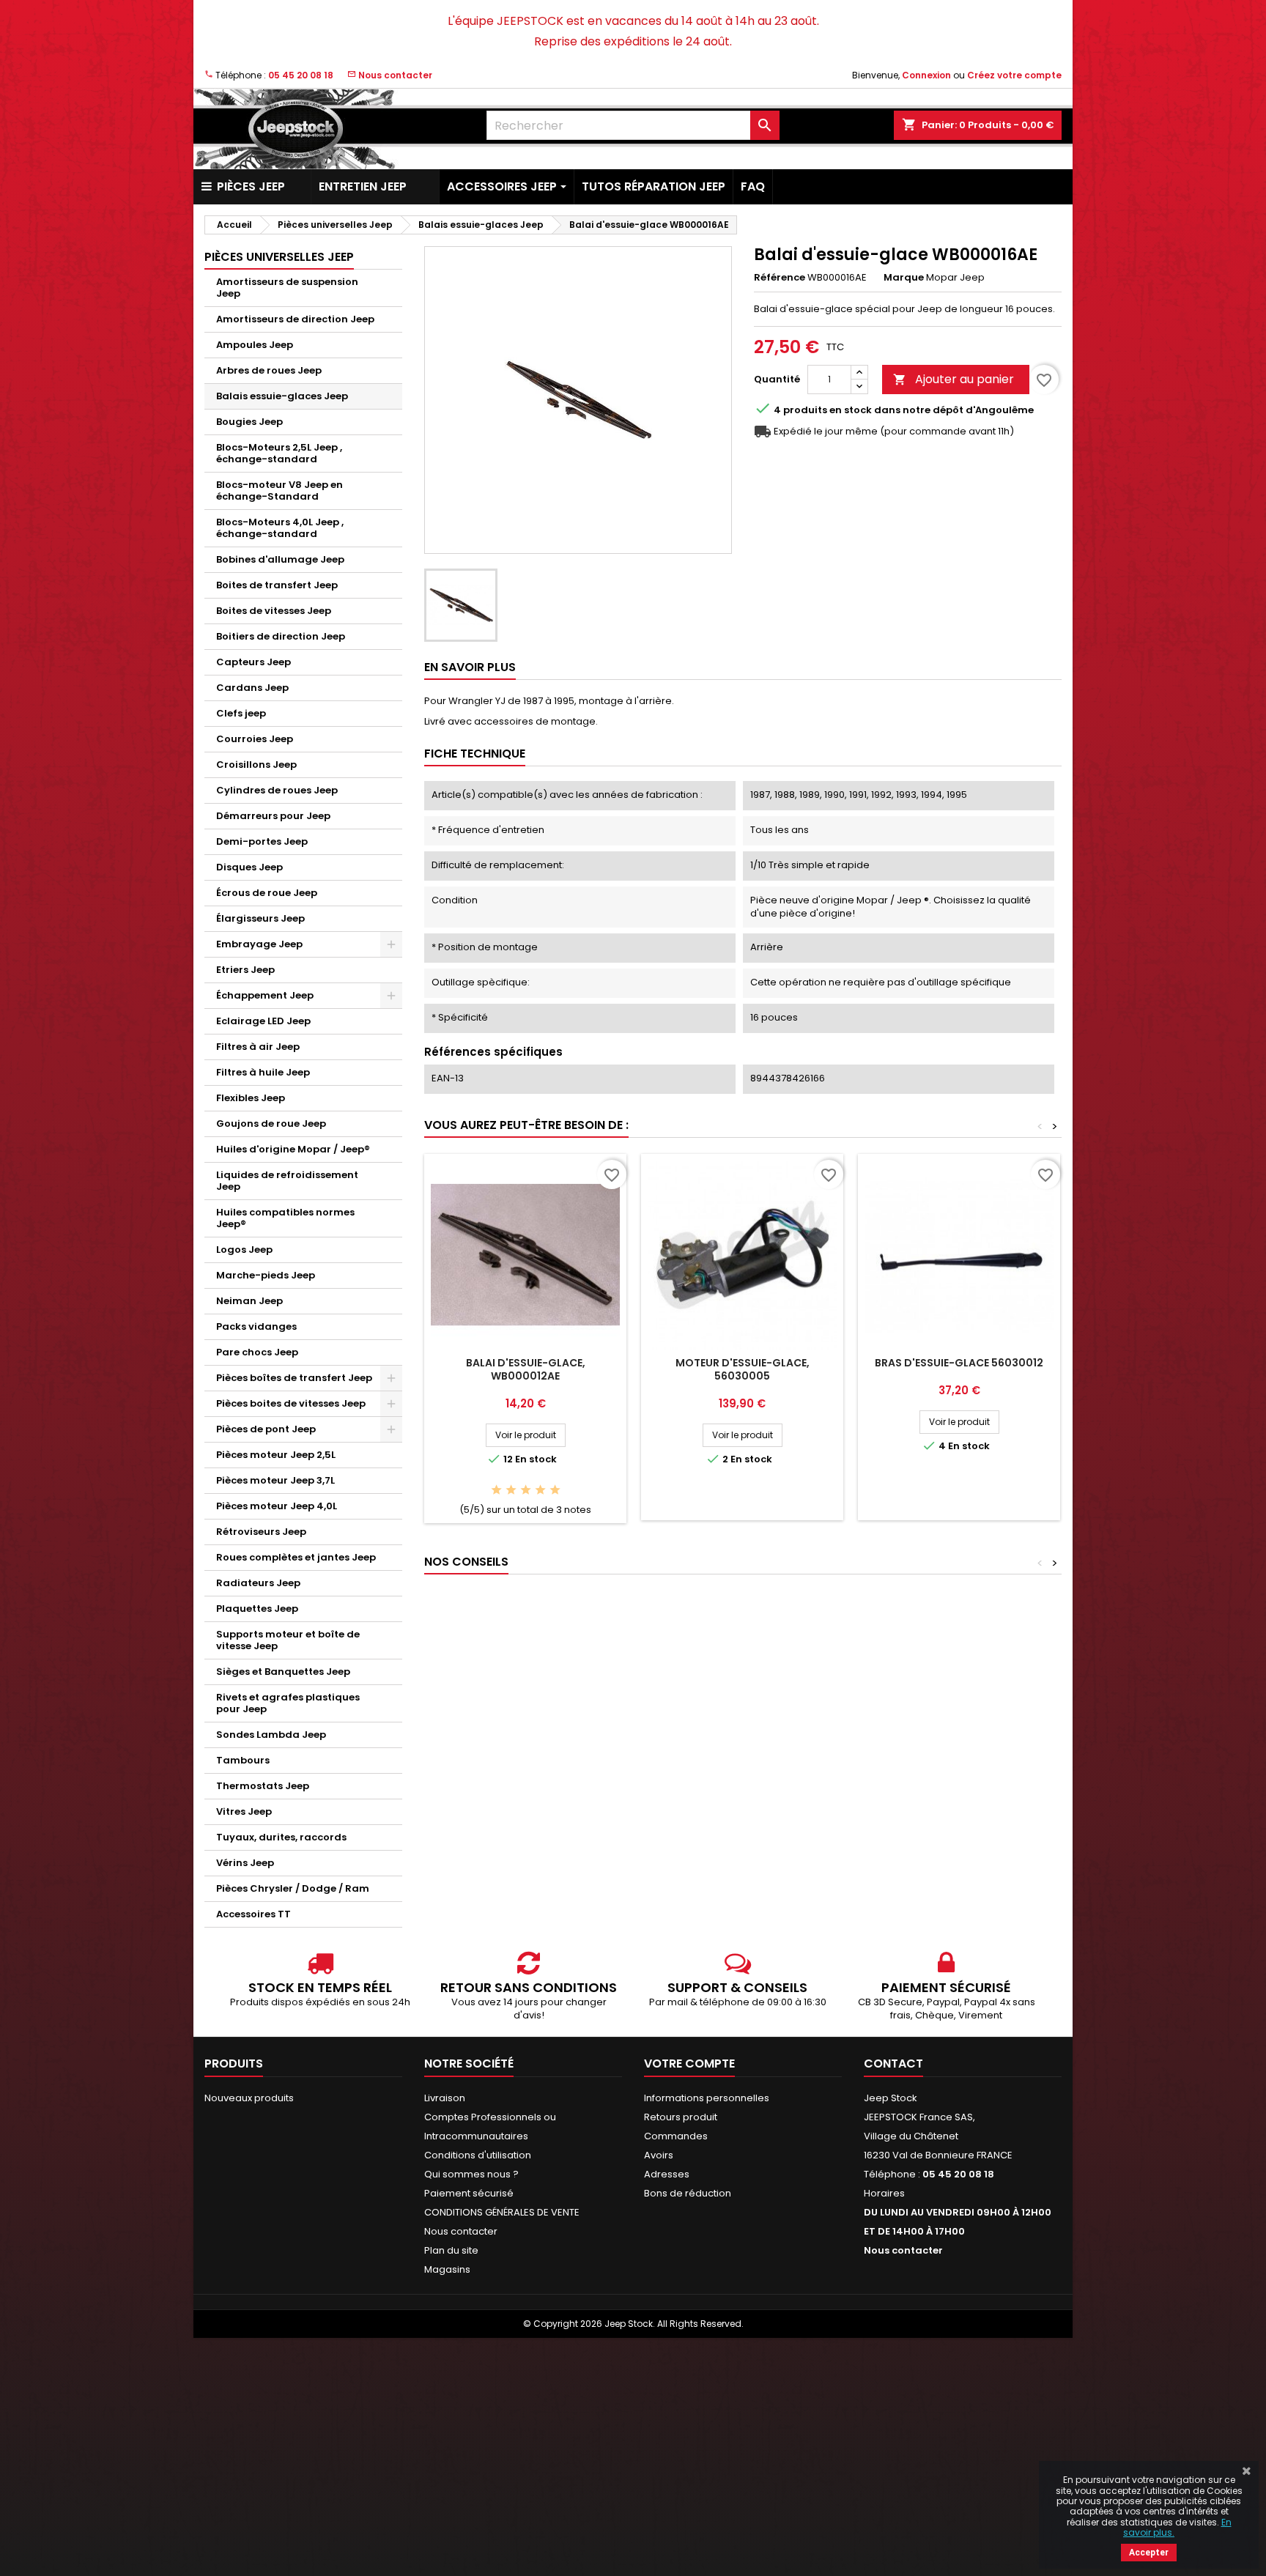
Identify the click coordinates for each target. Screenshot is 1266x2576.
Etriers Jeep (245, 970)
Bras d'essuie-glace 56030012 (959, 1363)
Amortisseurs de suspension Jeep (287, 288)
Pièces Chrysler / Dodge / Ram (293, 1888)
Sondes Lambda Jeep (271, 1735)
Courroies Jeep (255, 739)
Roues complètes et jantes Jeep (296, 1557)
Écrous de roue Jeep (267, 893)
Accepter (1149, 2553)
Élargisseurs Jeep (260, 918)
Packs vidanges (256, 1326)
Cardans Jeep (252, 688)
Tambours (243, 1760)
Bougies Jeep (249, 422)
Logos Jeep (244, 1250)
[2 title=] (511, 1491)
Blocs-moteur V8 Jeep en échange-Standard (280, 491)
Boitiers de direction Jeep (281, 636)
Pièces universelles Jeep (279, 257)
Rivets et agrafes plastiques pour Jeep (288, 1703)
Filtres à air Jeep (258, 1047)
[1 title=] (496, 1491)
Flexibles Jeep (251, 1098)
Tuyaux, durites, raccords (281, 1837)
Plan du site (451, 2250)
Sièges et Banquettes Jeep (283, 1672)
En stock (851, 410)
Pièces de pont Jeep (266, 1429)
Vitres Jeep (244, 1811)
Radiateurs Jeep (258, 1583)
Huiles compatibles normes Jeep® (285, 1218)
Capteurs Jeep (253, 662)
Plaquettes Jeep (257, 1609)
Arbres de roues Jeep (269, 370)
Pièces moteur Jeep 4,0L (277, 1506)
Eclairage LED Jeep (263, 1021)
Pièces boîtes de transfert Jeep (294, 1378)
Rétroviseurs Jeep (261, 1532)
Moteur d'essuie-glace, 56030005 (743, 1369)
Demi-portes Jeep (262, 841)
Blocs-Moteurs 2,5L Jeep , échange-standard (279, 453)
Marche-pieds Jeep (266, 1275)
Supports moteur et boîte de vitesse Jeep (288, 1640)
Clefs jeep (241, 713)
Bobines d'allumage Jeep (280, 559)
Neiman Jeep (249, 1301)
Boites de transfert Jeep (277, 585)
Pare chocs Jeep (257, 1352)
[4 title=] (540, 1491)
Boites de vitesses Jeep (274, 611)
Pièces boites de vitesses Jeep (291, 1403)
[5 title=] (555, 1491)
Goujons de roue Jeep (271, 1124)
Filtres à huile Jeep (263, 1072)
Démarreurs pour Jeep (273, 816)
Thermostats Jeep (263, 1786)
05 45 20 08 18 (301, 75)
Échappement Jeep (265, 995)
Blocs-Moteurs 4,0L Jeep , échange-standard (280, 528)
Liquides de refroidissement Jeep (287, 1181)
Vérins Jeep (245, 1863)
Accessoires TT (253, 1914)
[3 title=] (526, 1491)
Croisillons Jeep (256, 765)
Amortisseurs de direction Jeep (295, 319)
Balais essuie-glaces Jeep (282, 396)
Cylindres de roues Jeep (277, 790)
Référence (780, 278)
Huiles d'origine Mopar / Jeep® (293, 1149)
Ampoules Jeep (255, 345)
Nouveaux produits (249, 2098)
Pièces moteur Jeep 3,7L (275, 1480)
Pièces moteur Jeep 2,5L (276, 1455)
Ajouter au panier (954, 379)
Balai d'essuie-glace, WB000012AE (526, 1369)
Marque (904, 278)
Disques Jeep (249, 867)
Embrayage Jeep (259, 944)
